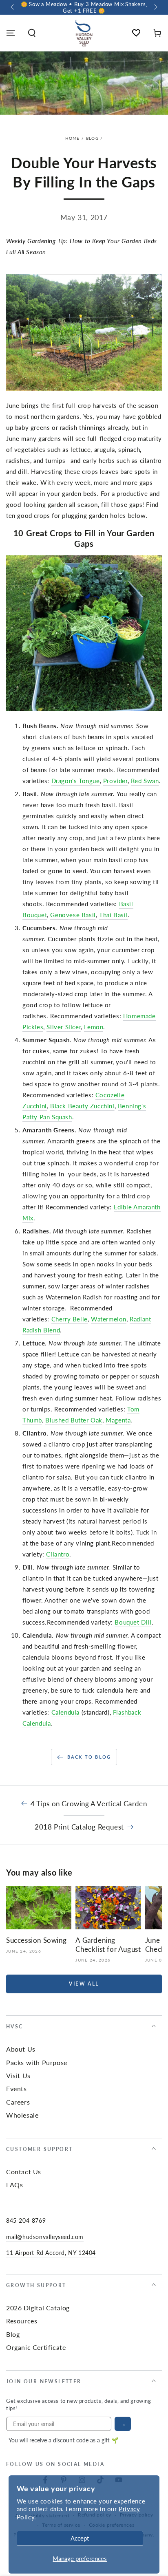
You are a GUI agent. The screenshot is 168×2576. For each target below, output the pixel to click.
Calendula (65, 1712)
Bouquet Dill (133, 1622)
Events (17, 2088)
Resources (22, 2321)
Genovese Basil (73, 915)
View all (84, 1984)
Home (73, 138)
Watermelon (109, 1319)
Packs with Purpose (37, 2062)
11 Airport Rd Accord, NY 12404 (51, 2252)
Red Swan (145, 781)
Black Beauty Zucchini (82, 1106)
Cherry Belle (70, 1319)
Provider (115, 781)
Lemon (94, 1027)
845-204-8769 (26, 2220)
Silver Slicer (64, 1027)
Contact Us (24, 2172)
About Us (21, 2049)
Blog (92, 138)
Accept (80, 2538)
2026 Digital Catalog (38, 2308)
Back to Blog (89, 1757)
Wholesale (22, 2115)
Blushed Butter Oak (74, 1420)
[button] (32, 33)
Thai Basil (113, 915)
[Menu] (11, 33)
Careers (18, 2102)
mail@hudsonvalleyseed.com (45, 2237)
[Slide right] (155, 7)
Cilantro (58, 1554)
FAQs (14, 2185)
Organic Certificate (36, 2347)
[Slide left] (13, 7)
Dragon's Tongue (76, 781)
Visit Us (18, 2075)
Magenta (118, 1420)
